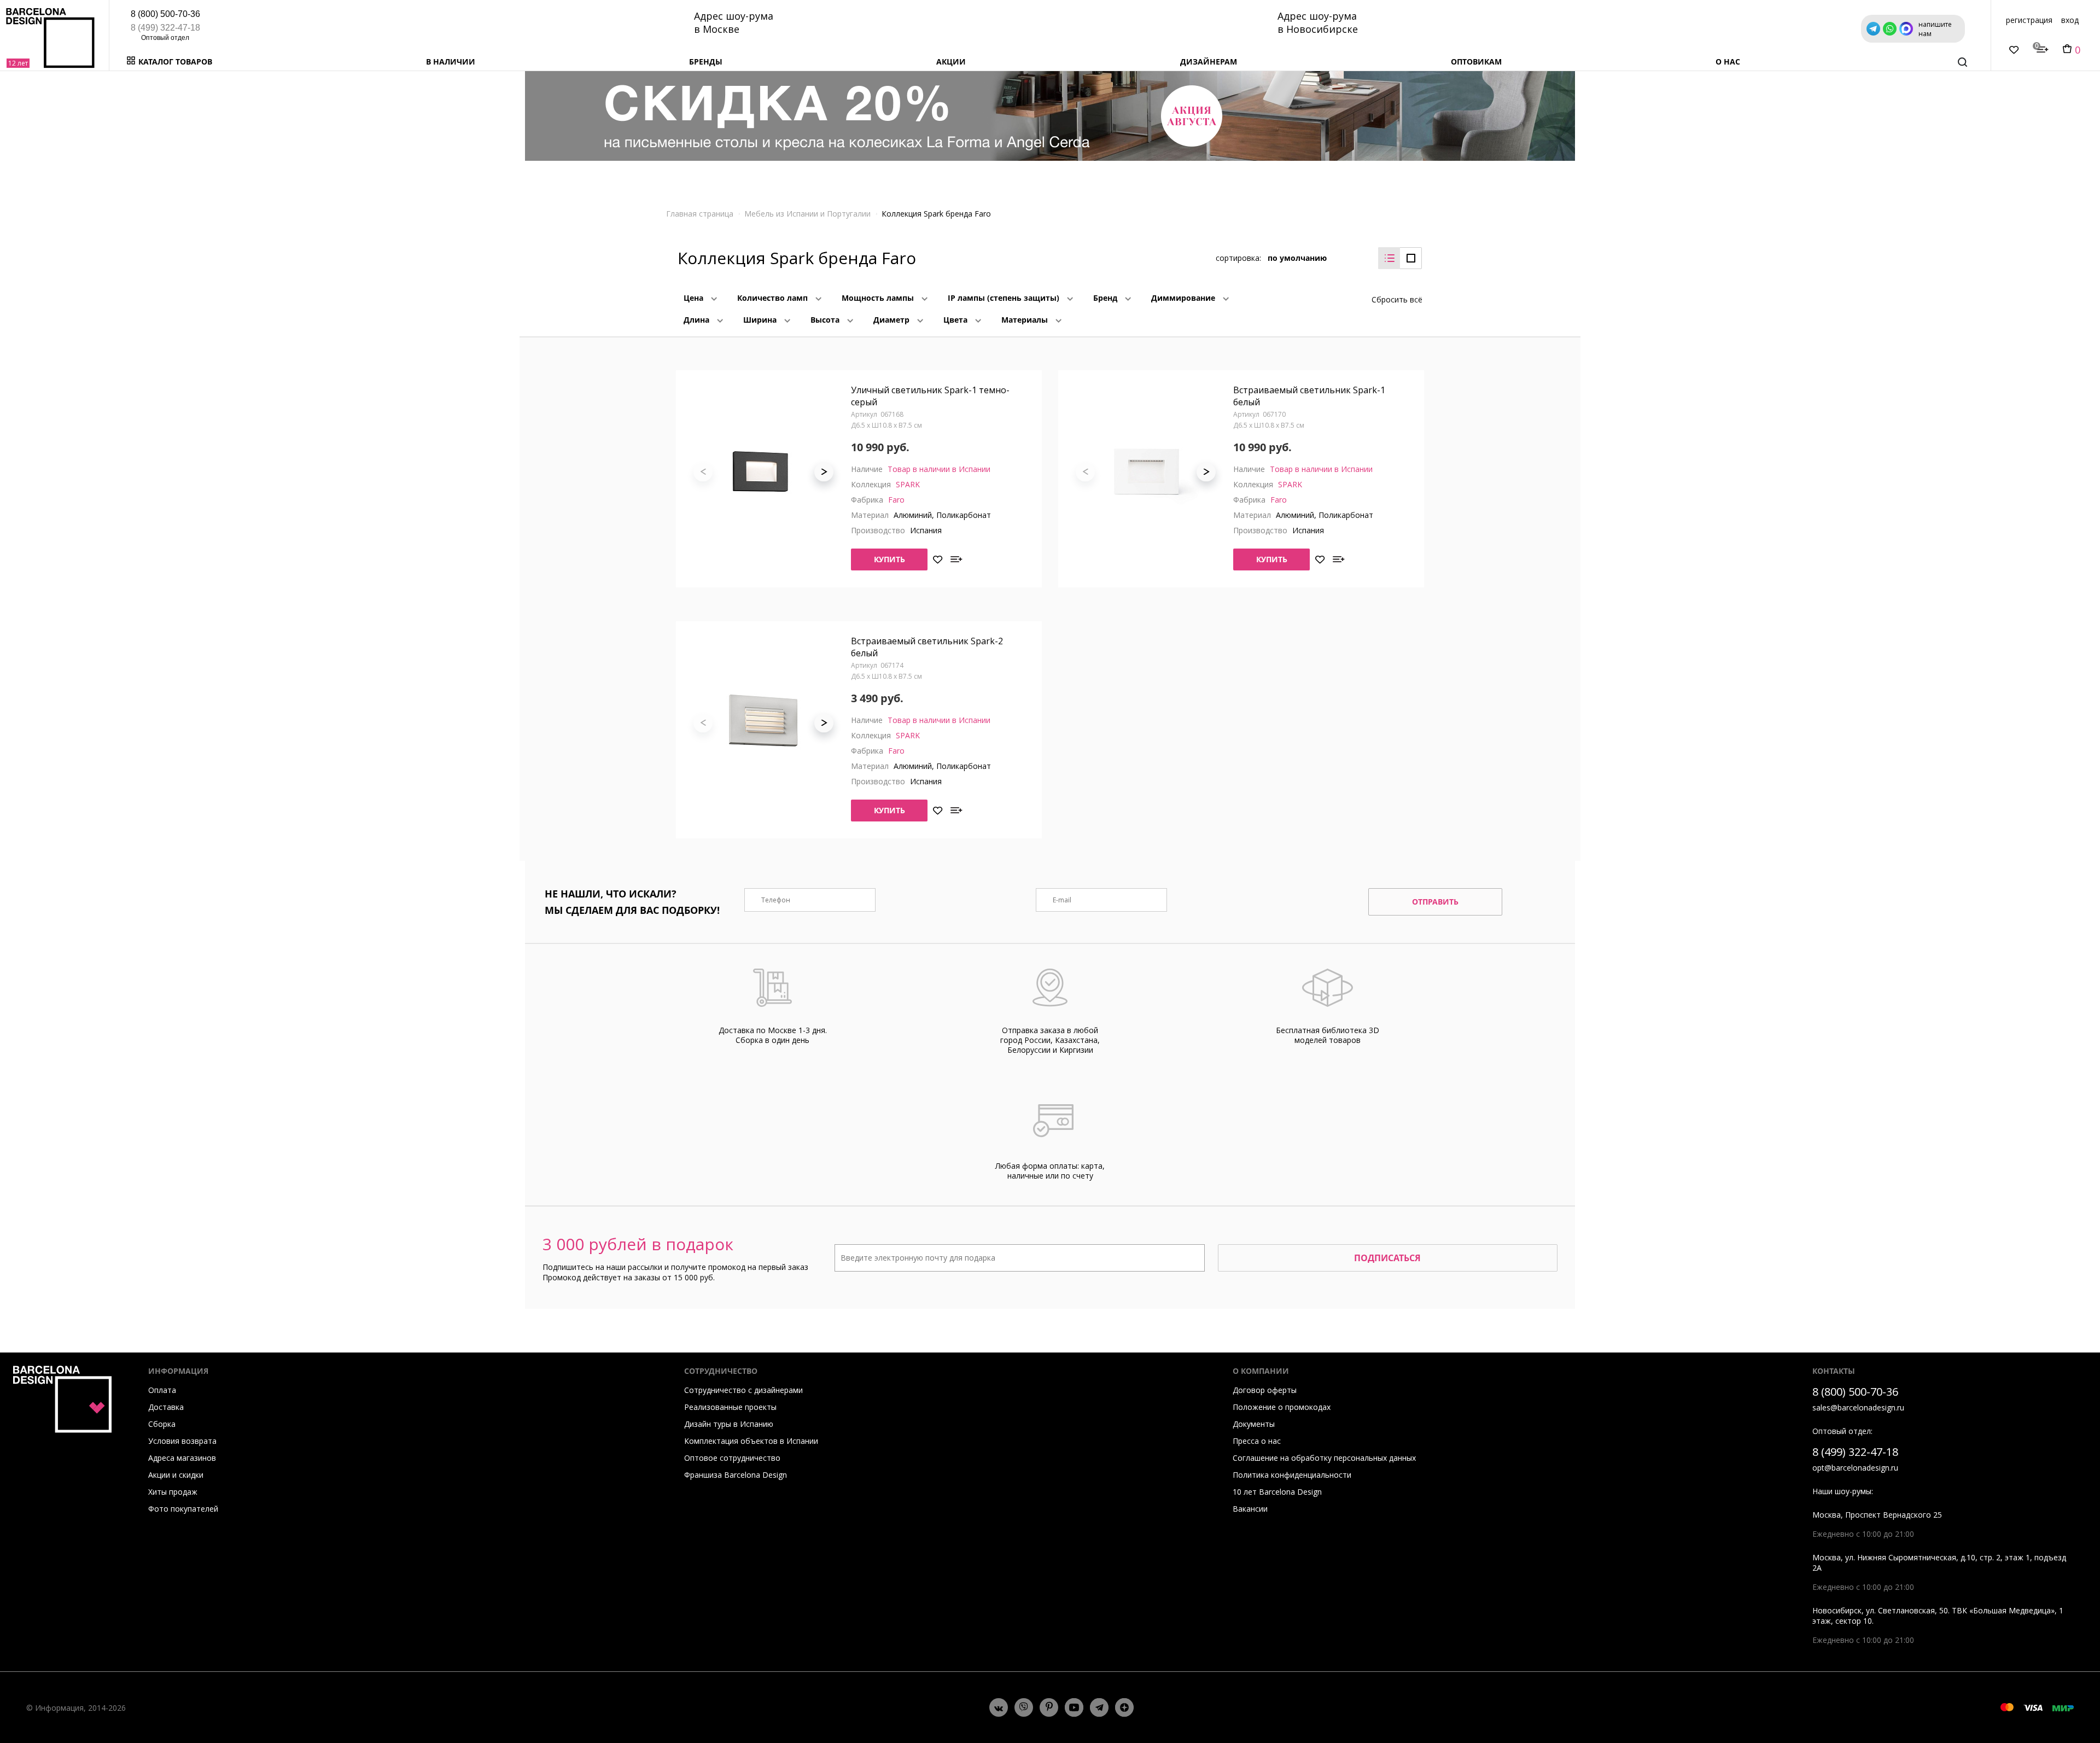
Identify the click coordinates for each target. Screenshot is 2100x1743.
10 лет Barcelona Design (1277, 1492)
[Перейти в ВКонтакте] (999, 1707)
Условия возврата (182, 1441)
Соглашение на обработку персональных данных (1324, 1458)
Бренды (706, 62)
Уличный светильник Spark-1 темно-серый (930, 396)
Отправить (1435, 902)
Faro (896, 500)
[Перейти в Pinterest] (1049, 1707)
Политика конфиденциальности (1292, 1475)
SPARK (908, 484)
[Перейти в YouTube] (1074, 1707)
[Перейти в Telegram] (1099, 1707)
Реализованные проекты (730, 1407)
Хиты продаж (173, 1492)
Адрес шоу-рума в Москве (734, 22)
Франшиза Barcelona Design (736, 1475)
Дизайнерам (1209, 62)
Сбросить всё (1397, 299)
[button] (824, 472)
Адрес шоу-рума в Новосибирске (1318, 22)
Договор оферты (1265, 1390)
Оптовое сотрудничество (732, 1458)
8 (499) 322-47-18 (165, 28)
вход (2070, 20)
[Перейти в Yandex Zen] (1124, 1707)
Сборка (162, 1424)
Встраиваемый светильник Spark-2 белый (927, 647)
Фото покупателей (183, 1509)
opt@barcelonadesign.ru (1855, 1468)
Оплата (162, 1390)
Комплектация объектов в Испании (751, 1441)
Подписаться (1387, 1258)
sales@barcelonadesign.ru (1858, 1407)
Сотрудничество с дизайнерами (743, 1390)
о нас (1728, 62)
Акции (951, 62)
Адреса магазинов (182, 1458)
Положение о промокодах (1282, 1407)
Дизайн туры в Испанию (729, 1424)
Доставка (166, 1407)
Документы (1254, 1424)
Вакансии (1250, 1509)
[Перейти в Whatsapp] (1024, 1707)
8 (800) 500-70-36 (165, 14)
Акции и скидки (176, 1475)
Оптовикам (1476, 62)
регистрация (2029, 20)
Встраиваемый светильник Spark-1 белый (1309, 396)
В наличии (451, 62)
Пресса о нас (1257, 1441)
